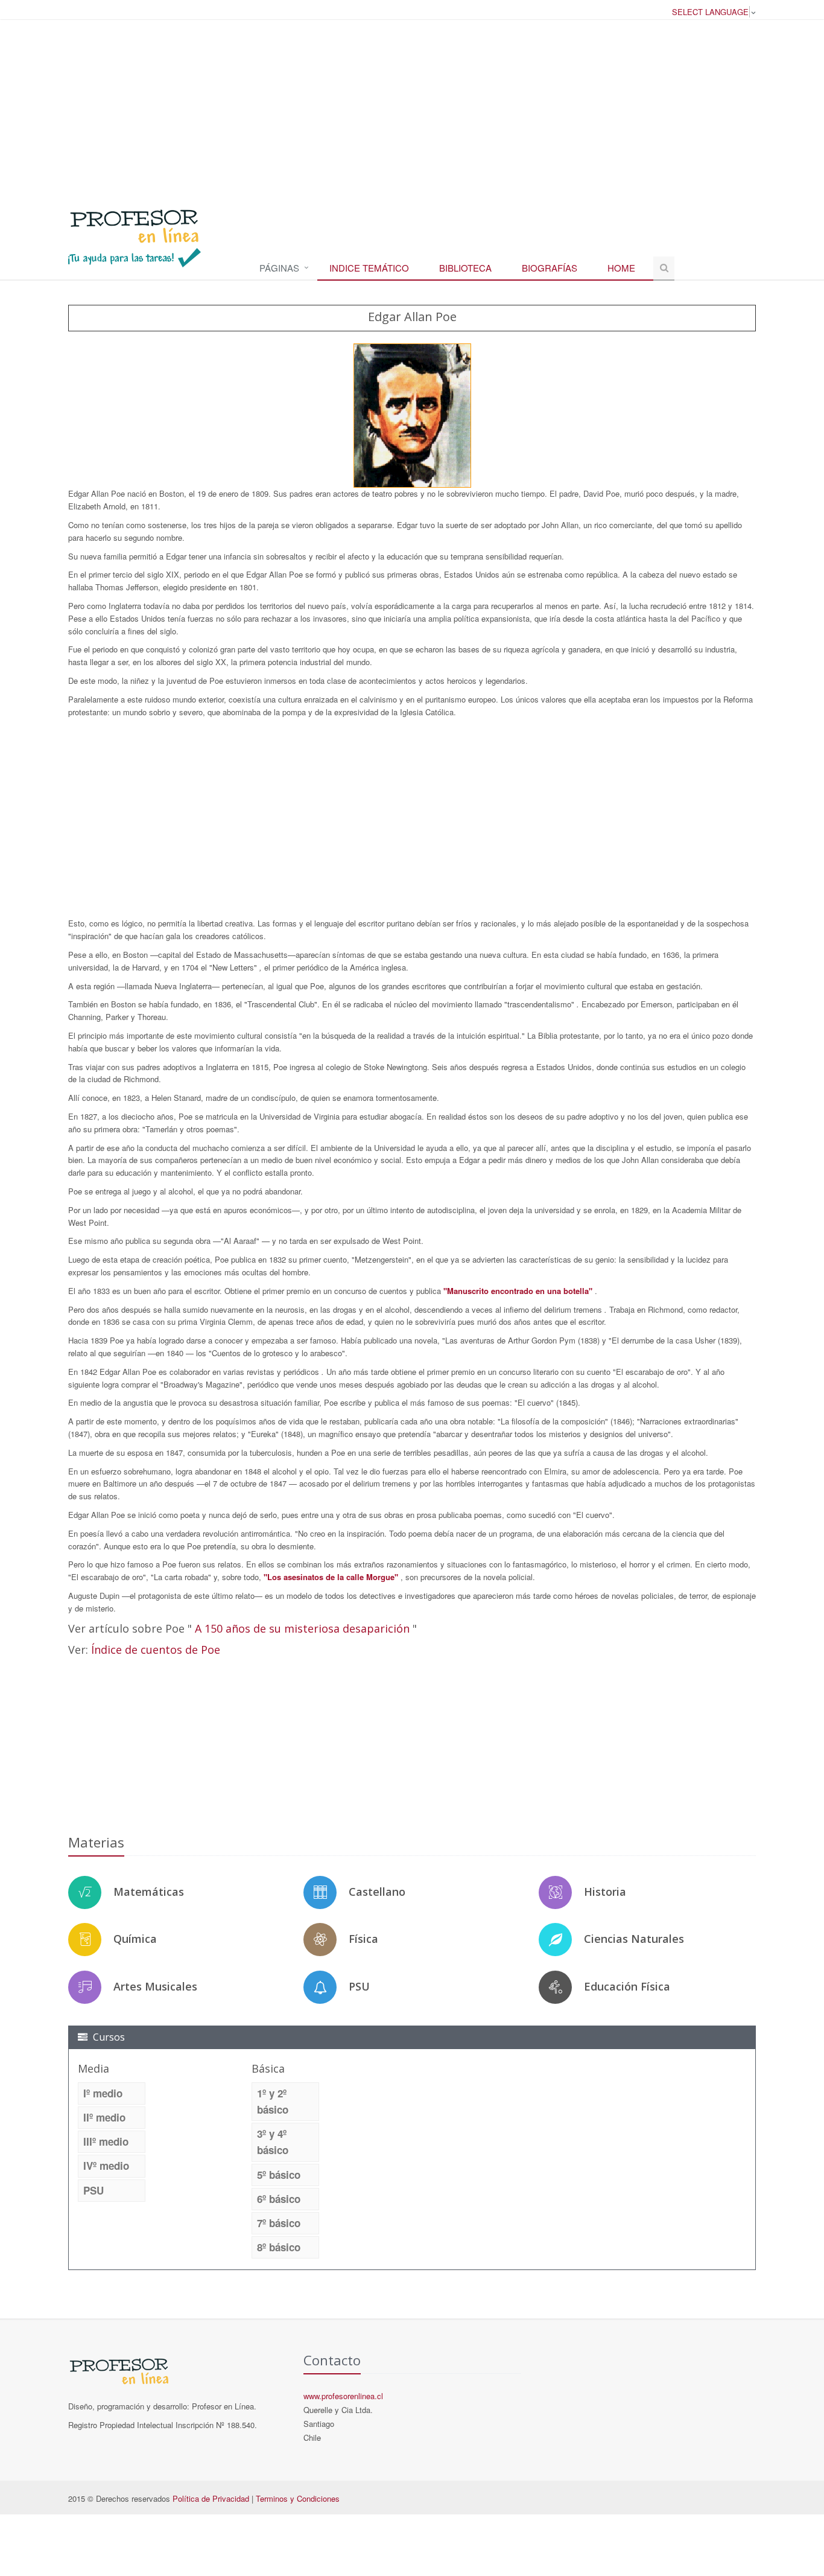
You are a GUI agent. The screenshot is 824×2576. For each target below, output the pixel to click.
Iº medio (103, 2093)
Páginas (279, 268)
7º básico (279, 2223)
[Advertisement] (412, 108)
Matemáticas (149, 1892)
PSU (359, 1986)
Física (363, 1939)
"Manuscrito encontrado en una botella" (519, 1291)
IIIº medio (106, 2141)
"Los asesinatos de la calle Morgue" (332, 1577)
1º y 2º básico (273, 2101)
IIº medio (104, 2117)
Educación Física (627, 1986)
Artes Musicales (155, 1986)
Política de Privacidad (211, 2498)
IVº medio (106, 2166)
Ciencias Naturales (634, 1939)
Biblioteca (465, 268)
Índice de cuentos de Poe (156, 1650)
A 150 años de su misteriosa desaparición (304, 1628)
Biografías (550, 268)
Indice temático (369, 268)
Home (621, 268)
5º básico (279, 2175)
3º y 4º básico (273, 2142)
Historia (605, 1892)
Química (135, 1939)
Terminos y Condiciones (298, 2498)
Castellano (377, 1892)
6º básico (279, 2199)
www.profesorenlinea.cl (343, 2396)
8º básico (279, 2247)
